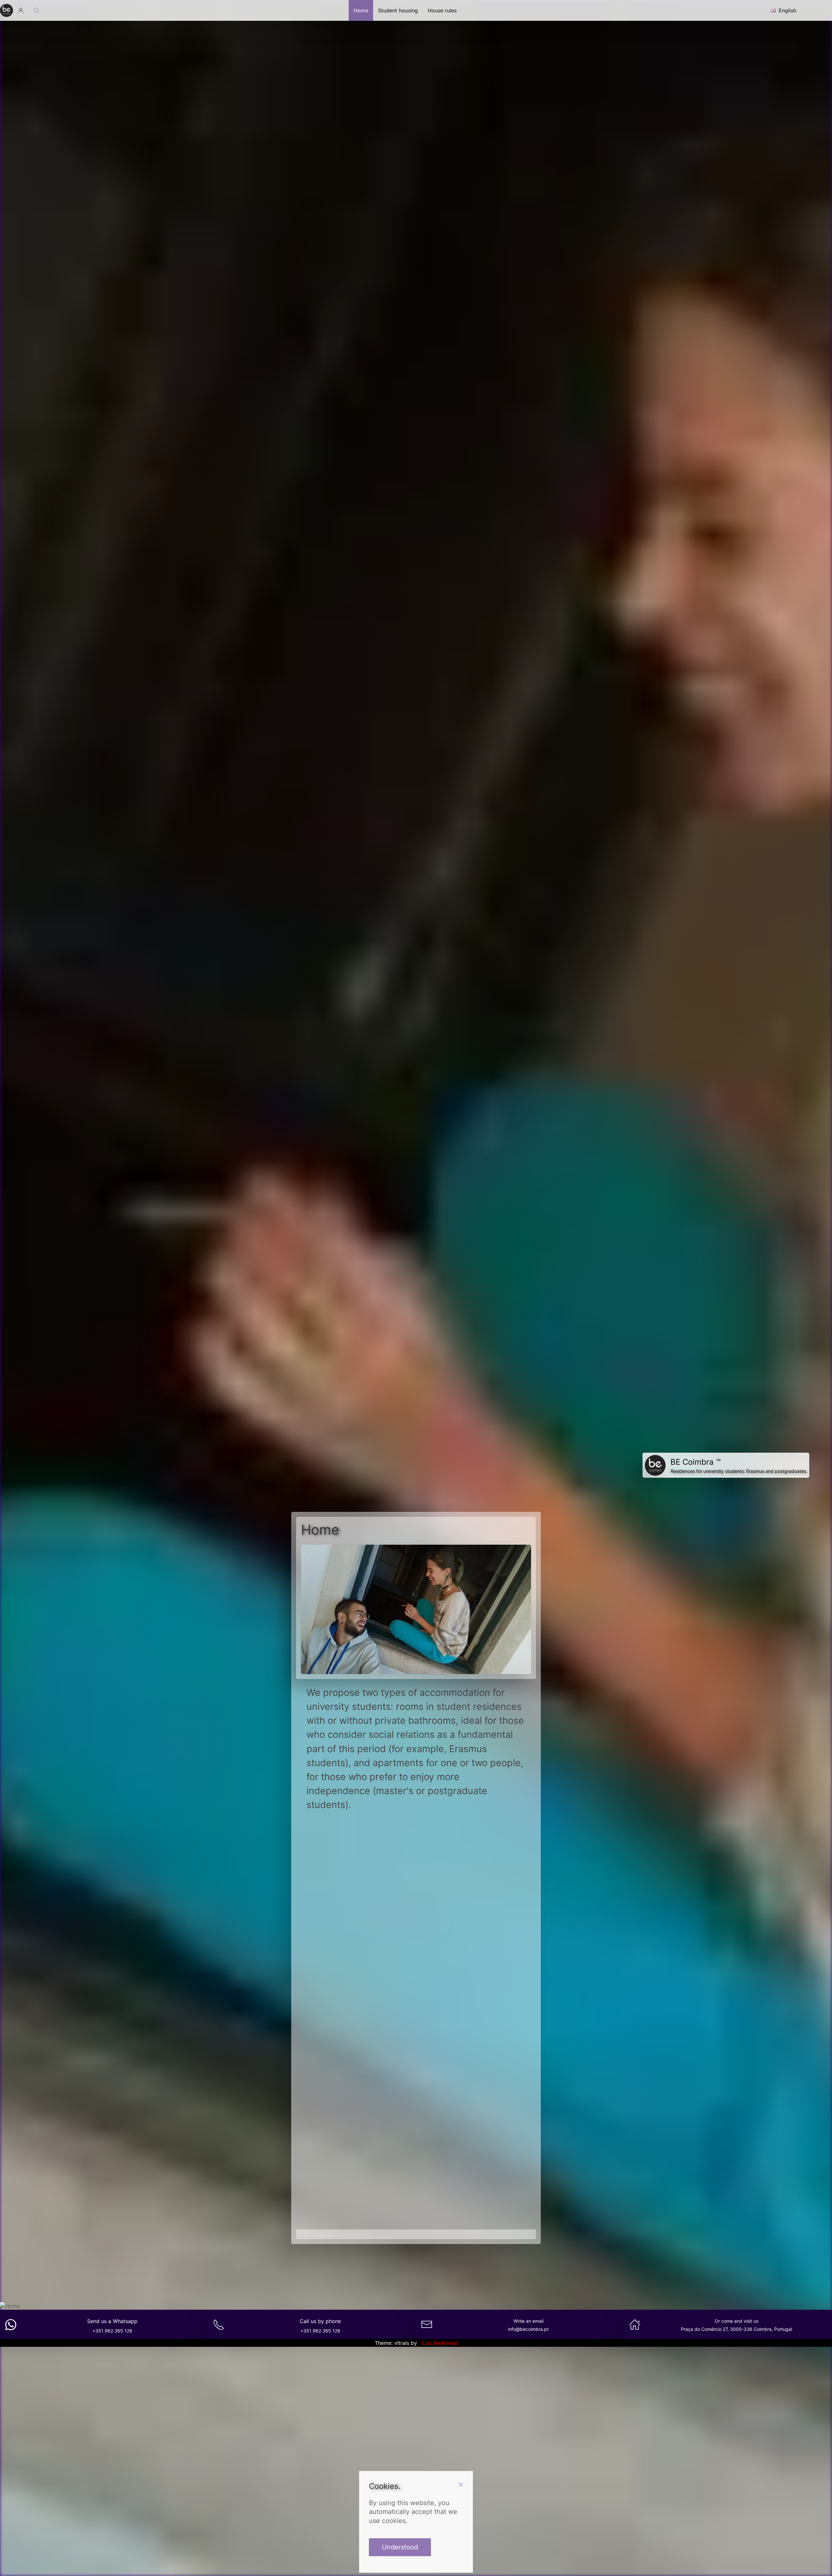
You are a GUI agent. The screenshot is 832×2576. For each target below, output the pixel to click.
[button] (21, 10)
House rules (442, 10)
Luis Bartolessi (440, 2343)
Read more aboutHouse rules (416, 2179)
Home (361, 10)
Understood (400, 2547)
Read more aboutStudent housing (361, 1978)
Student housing (398, 10)
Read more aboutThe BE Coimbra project (471, 1978)
